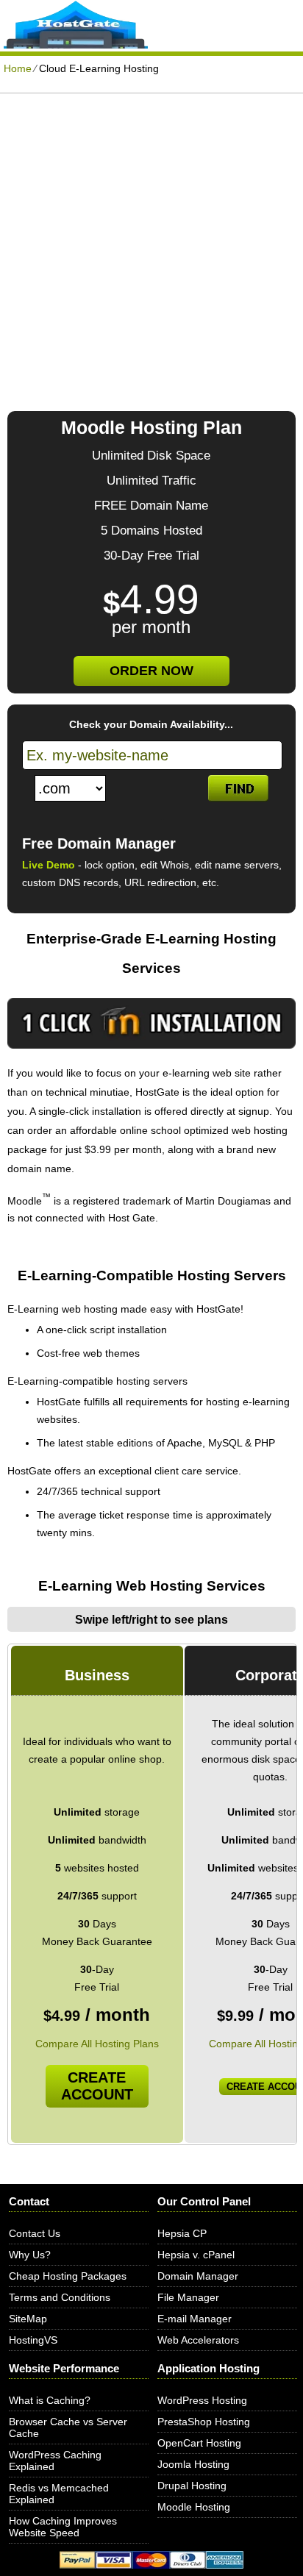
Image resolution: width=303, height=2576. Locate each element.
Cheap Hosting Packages (68, 2276)
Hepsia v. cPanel (196, 2255)
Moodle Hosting (194, 2507)
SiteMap (28, 2319)
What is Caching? (50, 2400)
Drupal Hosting (192, 2486)
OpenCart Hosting (199, 2443)
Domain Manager (198, 2276)
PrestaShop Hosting (204, 2422)
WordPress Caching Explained (55, 2461)
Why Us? (30, 2255)
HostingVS (33, 2340)
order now (151, 671)
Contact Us (35, 2233)
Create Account (97, 2086)
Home (18, 68)
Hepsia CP (182, 2233)
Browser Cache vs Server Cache (68, 2427)
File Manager (188, 2297)
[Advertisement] (151, 252)
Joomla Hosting (193, 2464)
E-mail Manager (195, 2319)
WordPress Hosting (202, 2400)
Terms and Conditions (60, 2297)
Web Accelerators (198, 2340)
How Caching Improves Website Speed (63, 2527)
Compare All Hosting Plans (97, 2044)
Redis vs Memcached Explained (59, 2494)
